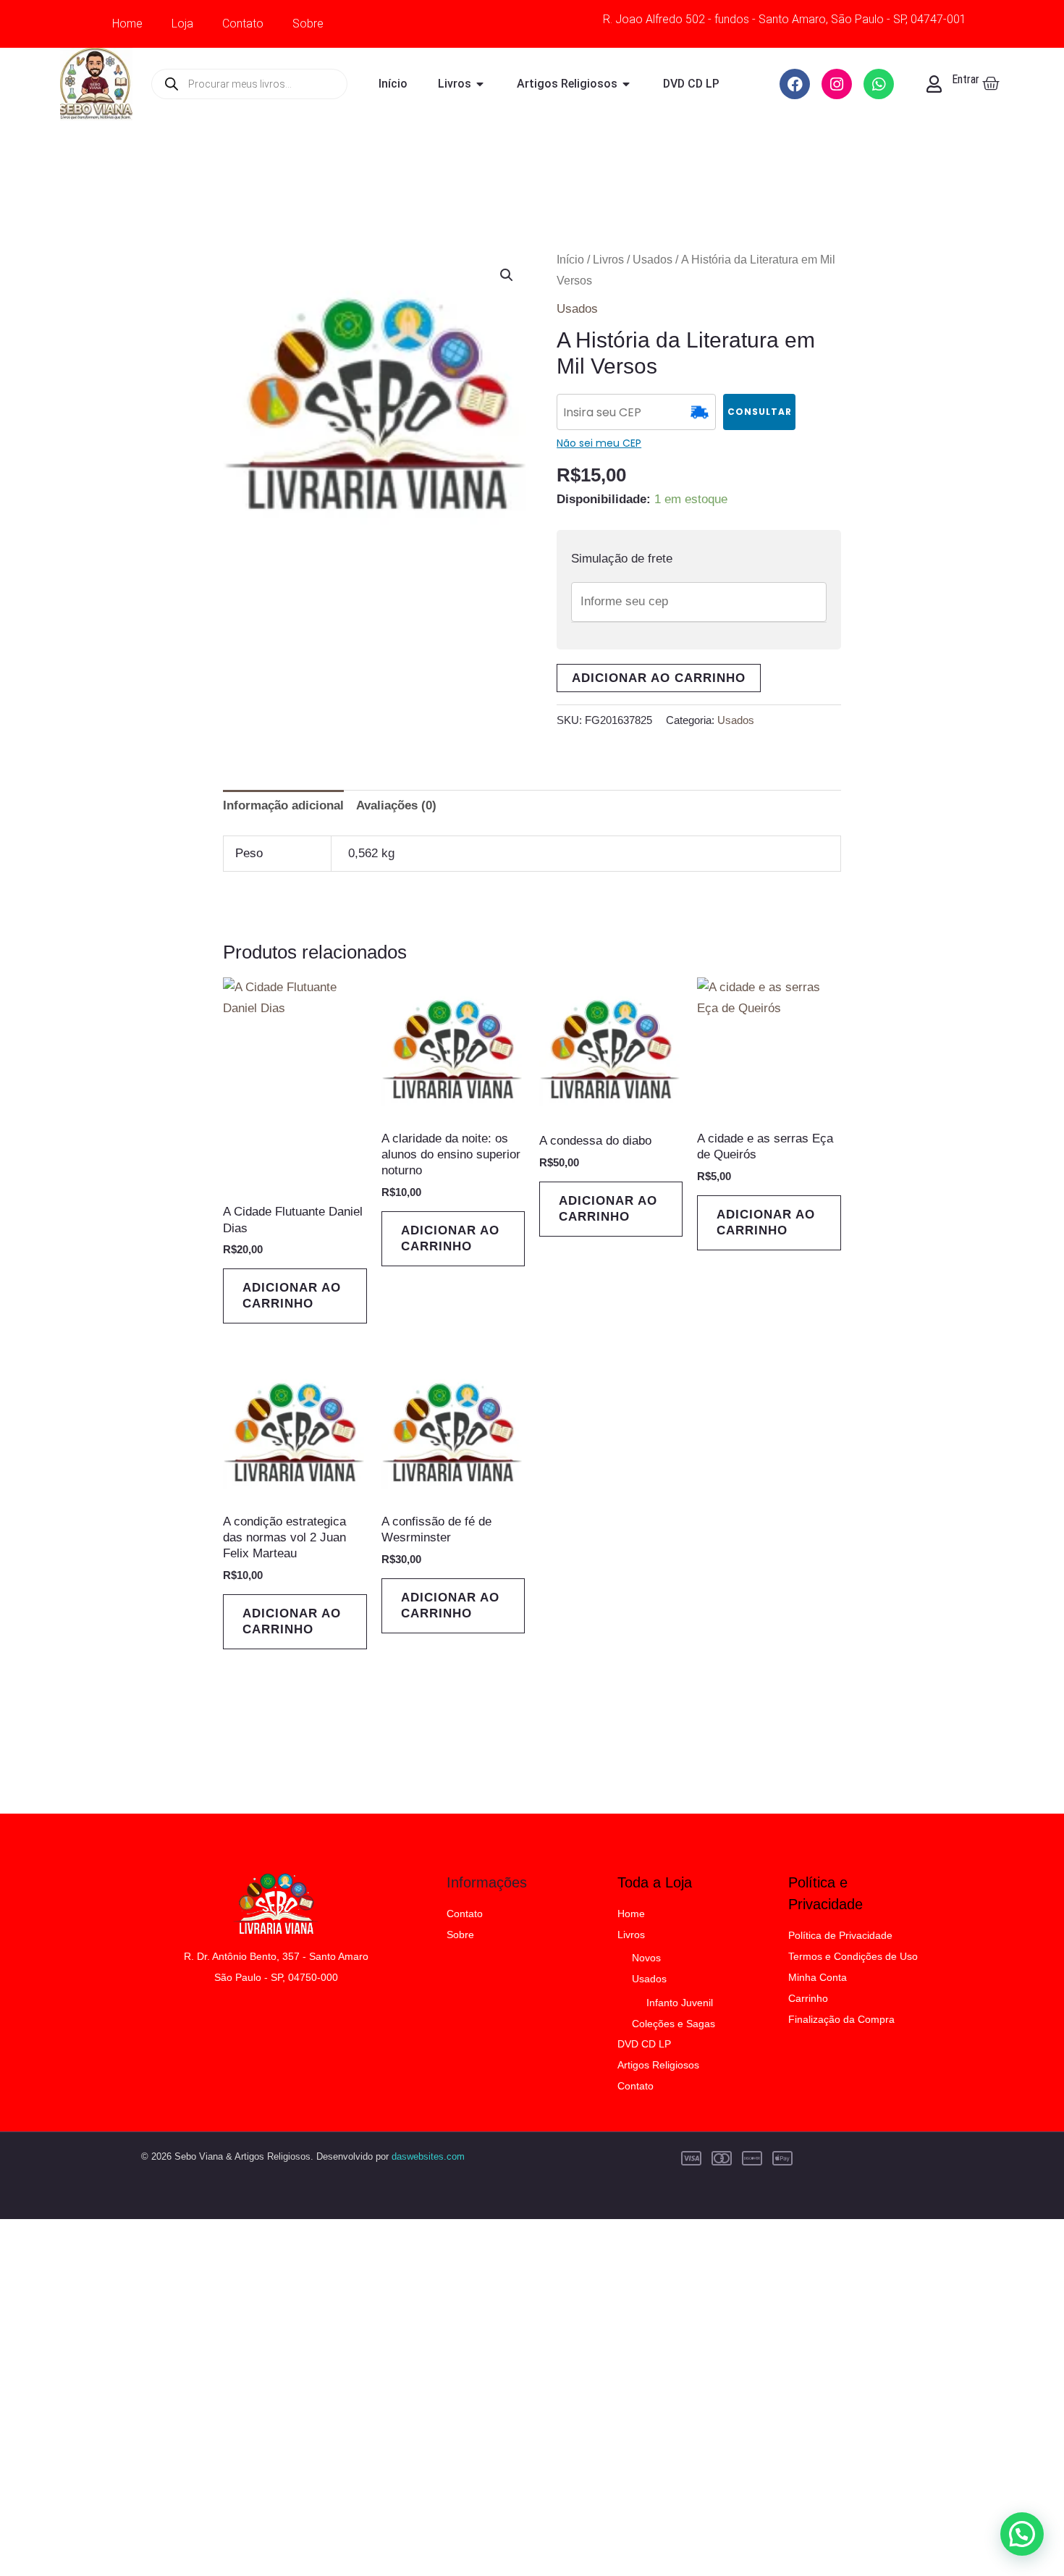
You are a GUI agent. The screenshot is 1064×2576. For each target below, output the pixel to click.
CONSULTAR (760, 412)
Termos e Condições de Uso (853, 1956)
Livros (608, 260)
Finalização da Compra (841, 2019)
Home (127, 24)
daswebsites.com (428, 2156)
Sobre (308, 24)
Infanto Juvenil (680, 2003)
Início (570, 260)
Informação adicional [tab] (283, 805)
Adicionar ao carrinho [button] (292, 1296)
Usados (653, 260)
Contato (243, 24)
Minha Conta (818, 1977)
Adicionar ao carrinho (659, 678)
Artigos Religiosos (658, 2065)
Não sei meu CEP (599, 443)
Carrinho (808, 1998)
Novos (646, 1958)
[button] (507, 275)
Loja (182, 24)
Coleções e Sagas (674, 2024)
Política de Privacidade (840, 1935)
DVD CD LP (644, 2044)
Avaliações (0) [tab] (396, 805)
